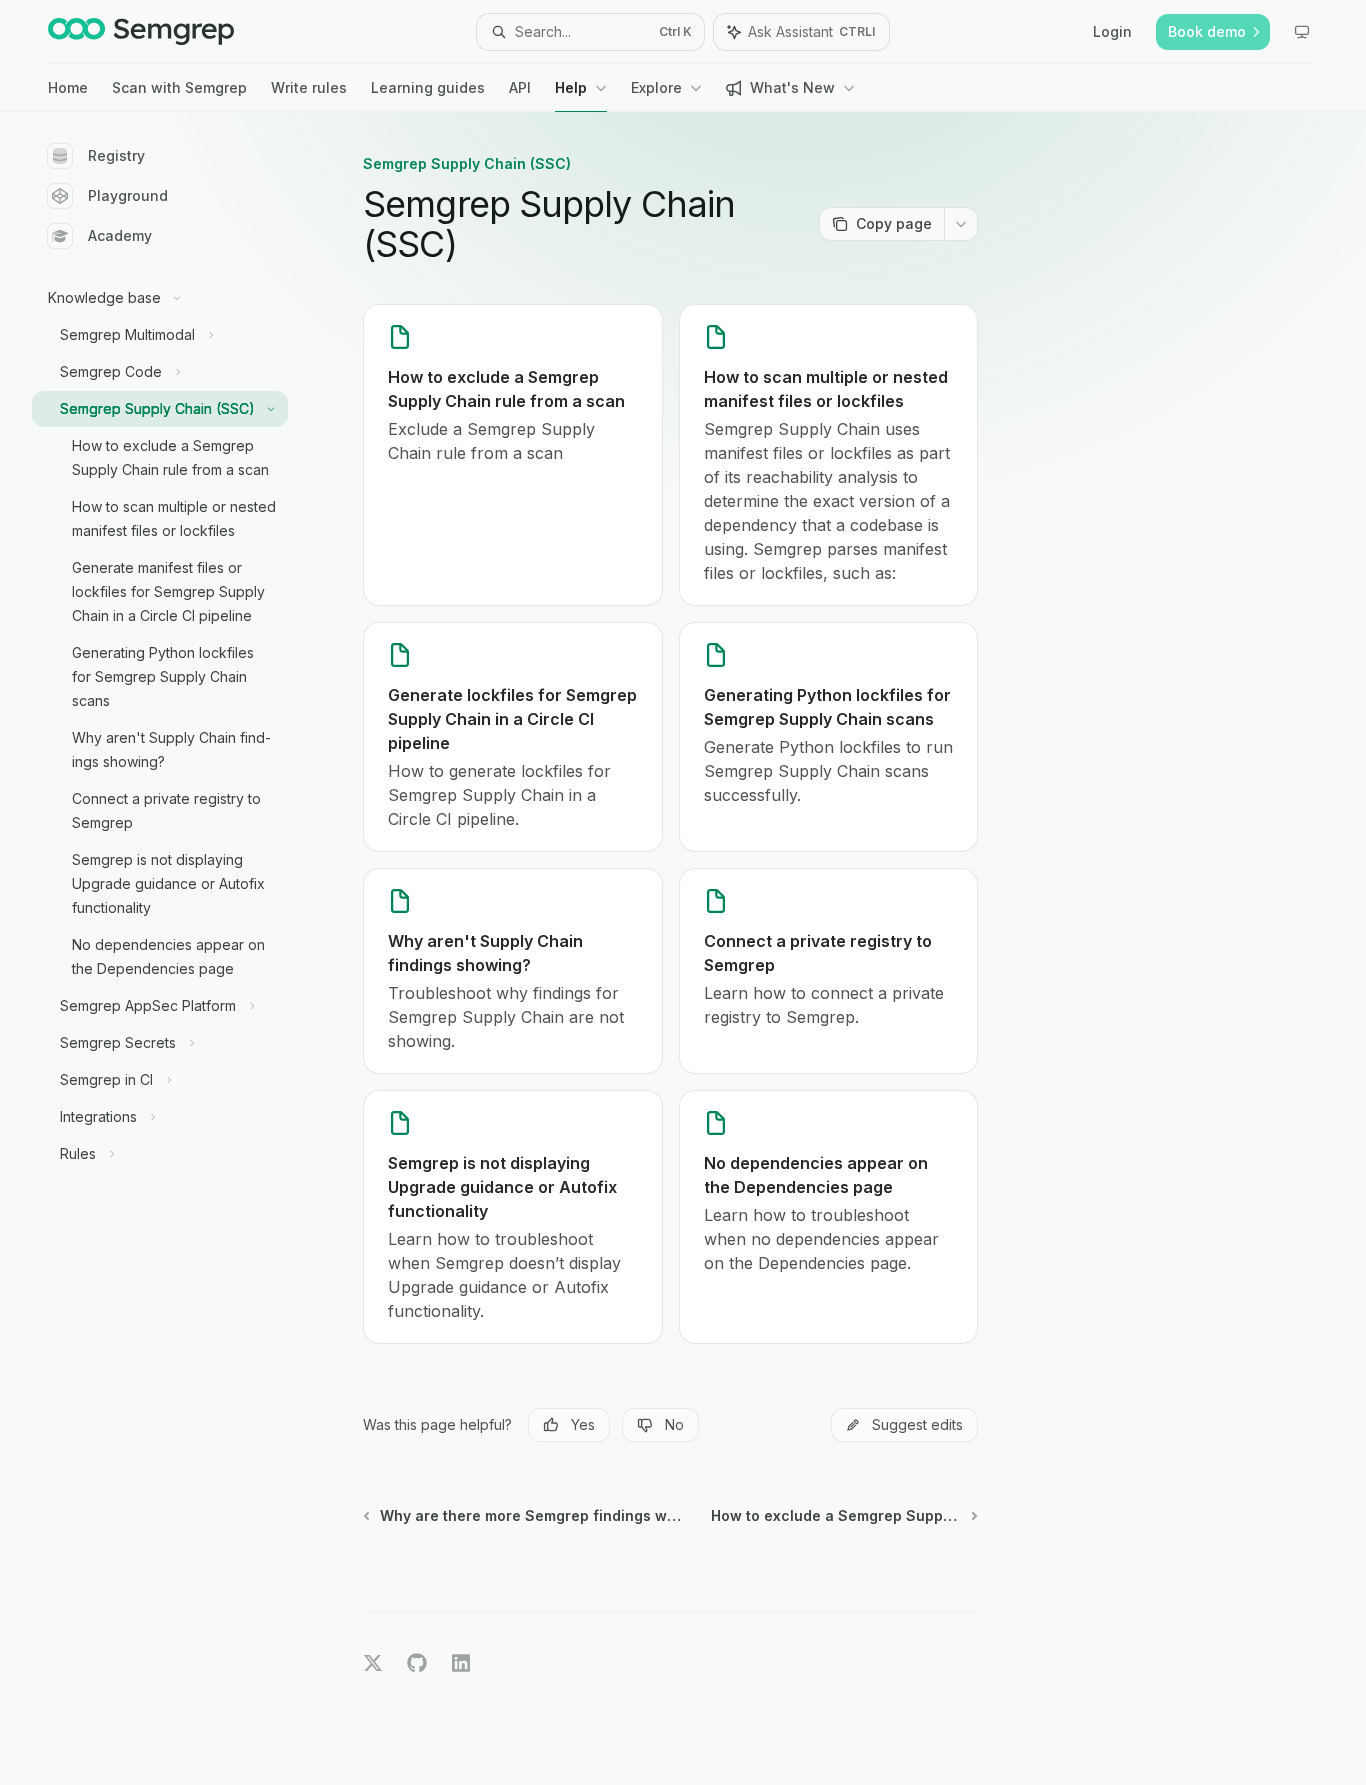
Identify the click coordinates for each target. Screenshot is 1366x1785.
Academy (120, 235)
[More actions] (961, 224)
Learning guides (428, 87)
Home (68, 87)
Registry (116, 155)
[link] (512, 455)
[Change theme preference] (1302, 32)
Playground (128, 195)
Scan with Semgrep (179, 87)
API (520, 87)
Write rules (309, 87)
